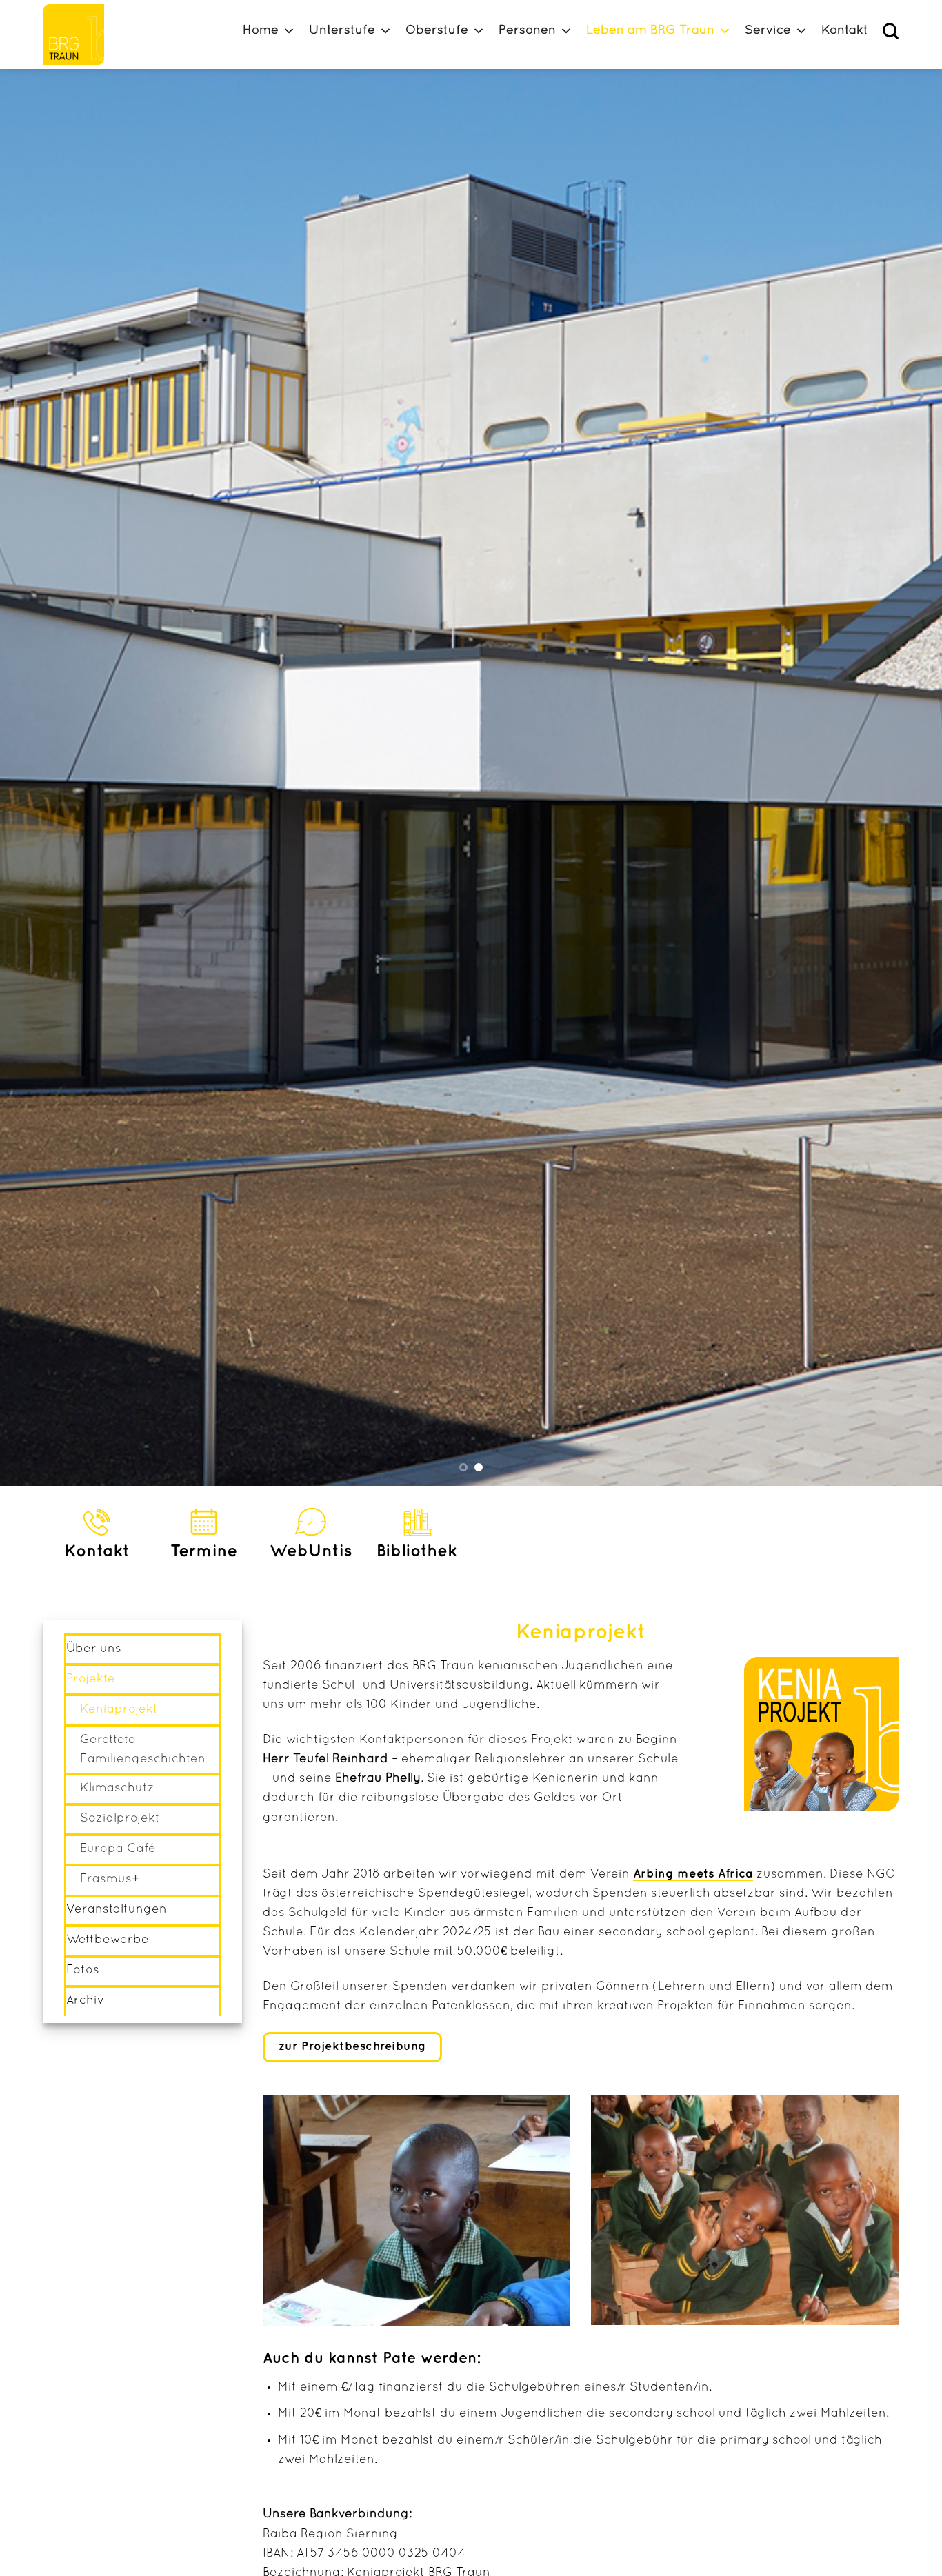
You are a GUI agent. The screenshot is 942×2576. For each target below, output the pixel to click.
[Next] (905, 777)
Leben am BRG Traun (650, 31)
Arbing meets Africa (693, 1874)
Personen (527, 31)
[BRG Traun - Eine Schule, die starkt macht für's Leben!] (80, 34)
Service (768, 31)
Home (261, 31)
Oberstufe (437, 31)
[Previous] (37, 777)
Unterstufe (342, 31)
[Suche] (891, 31)
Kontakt (845, 31)
